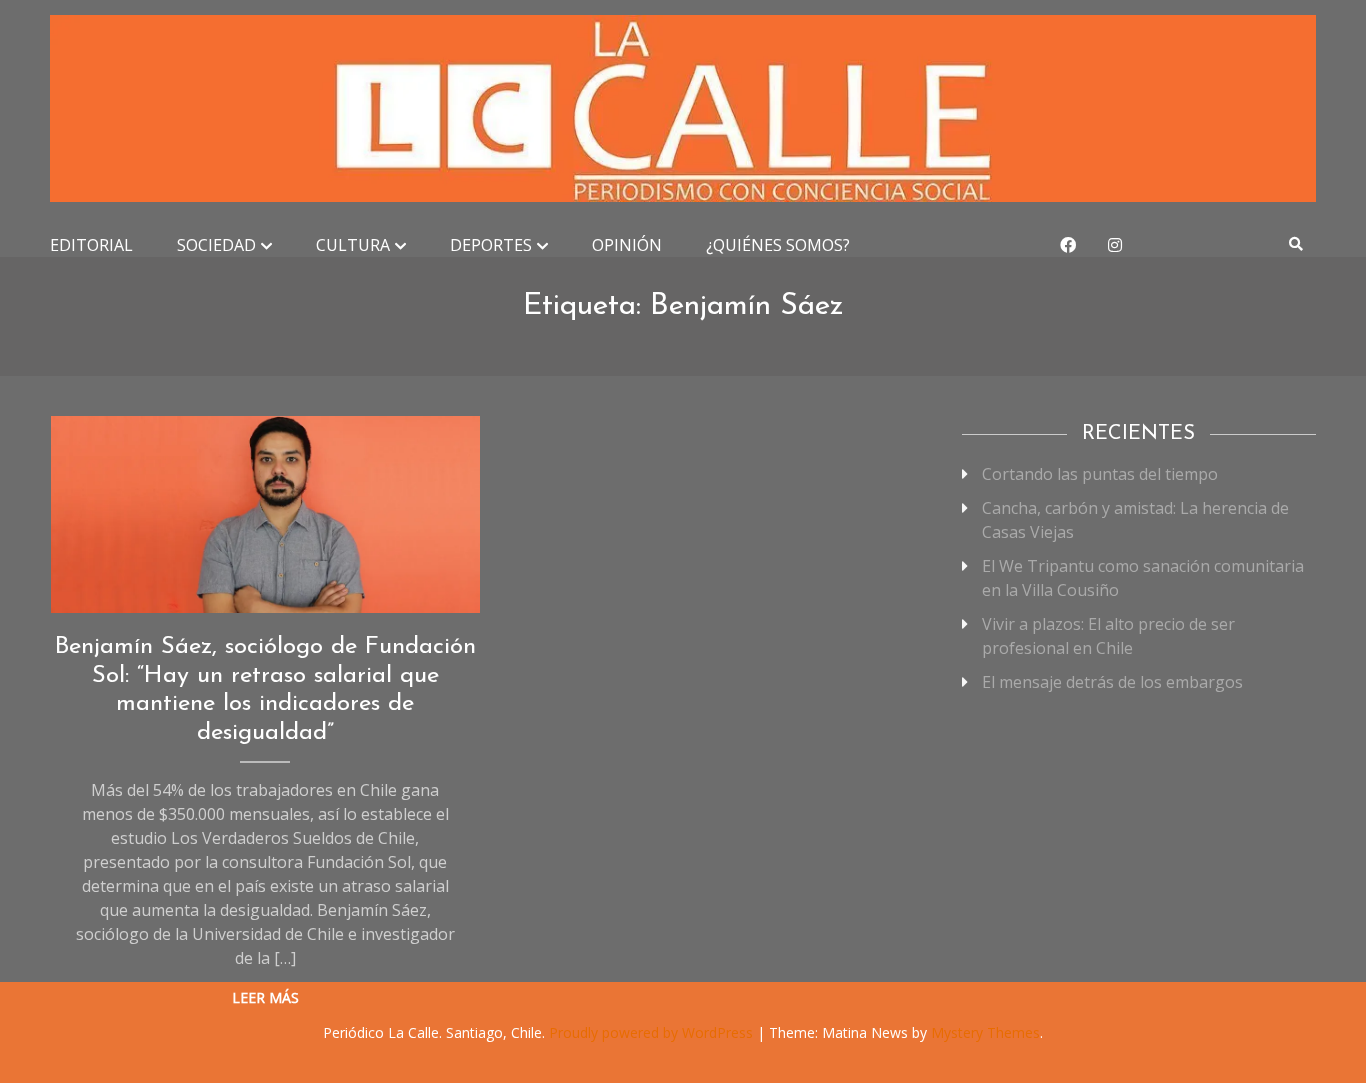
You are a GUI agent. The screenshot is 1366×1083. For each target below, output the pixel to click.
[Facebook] (1068, 245)
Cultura (353, 245)
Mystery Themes (985, 1032)
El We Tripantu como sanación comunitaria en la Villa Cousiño (1143, 578)
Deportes (491, 245)
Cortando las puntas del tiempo (1100, 474)
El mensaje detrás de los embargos (1112, 682)
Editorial (91, 245)
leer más (265, 997)
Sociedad (216, 245)
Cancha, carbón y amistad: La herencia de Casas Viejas (1135, 520)
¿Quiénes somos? (778, 245)
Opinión (627, 245)
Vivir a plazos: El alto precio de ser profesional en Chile (1108, 636)
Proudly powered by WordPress (653, 1032)
